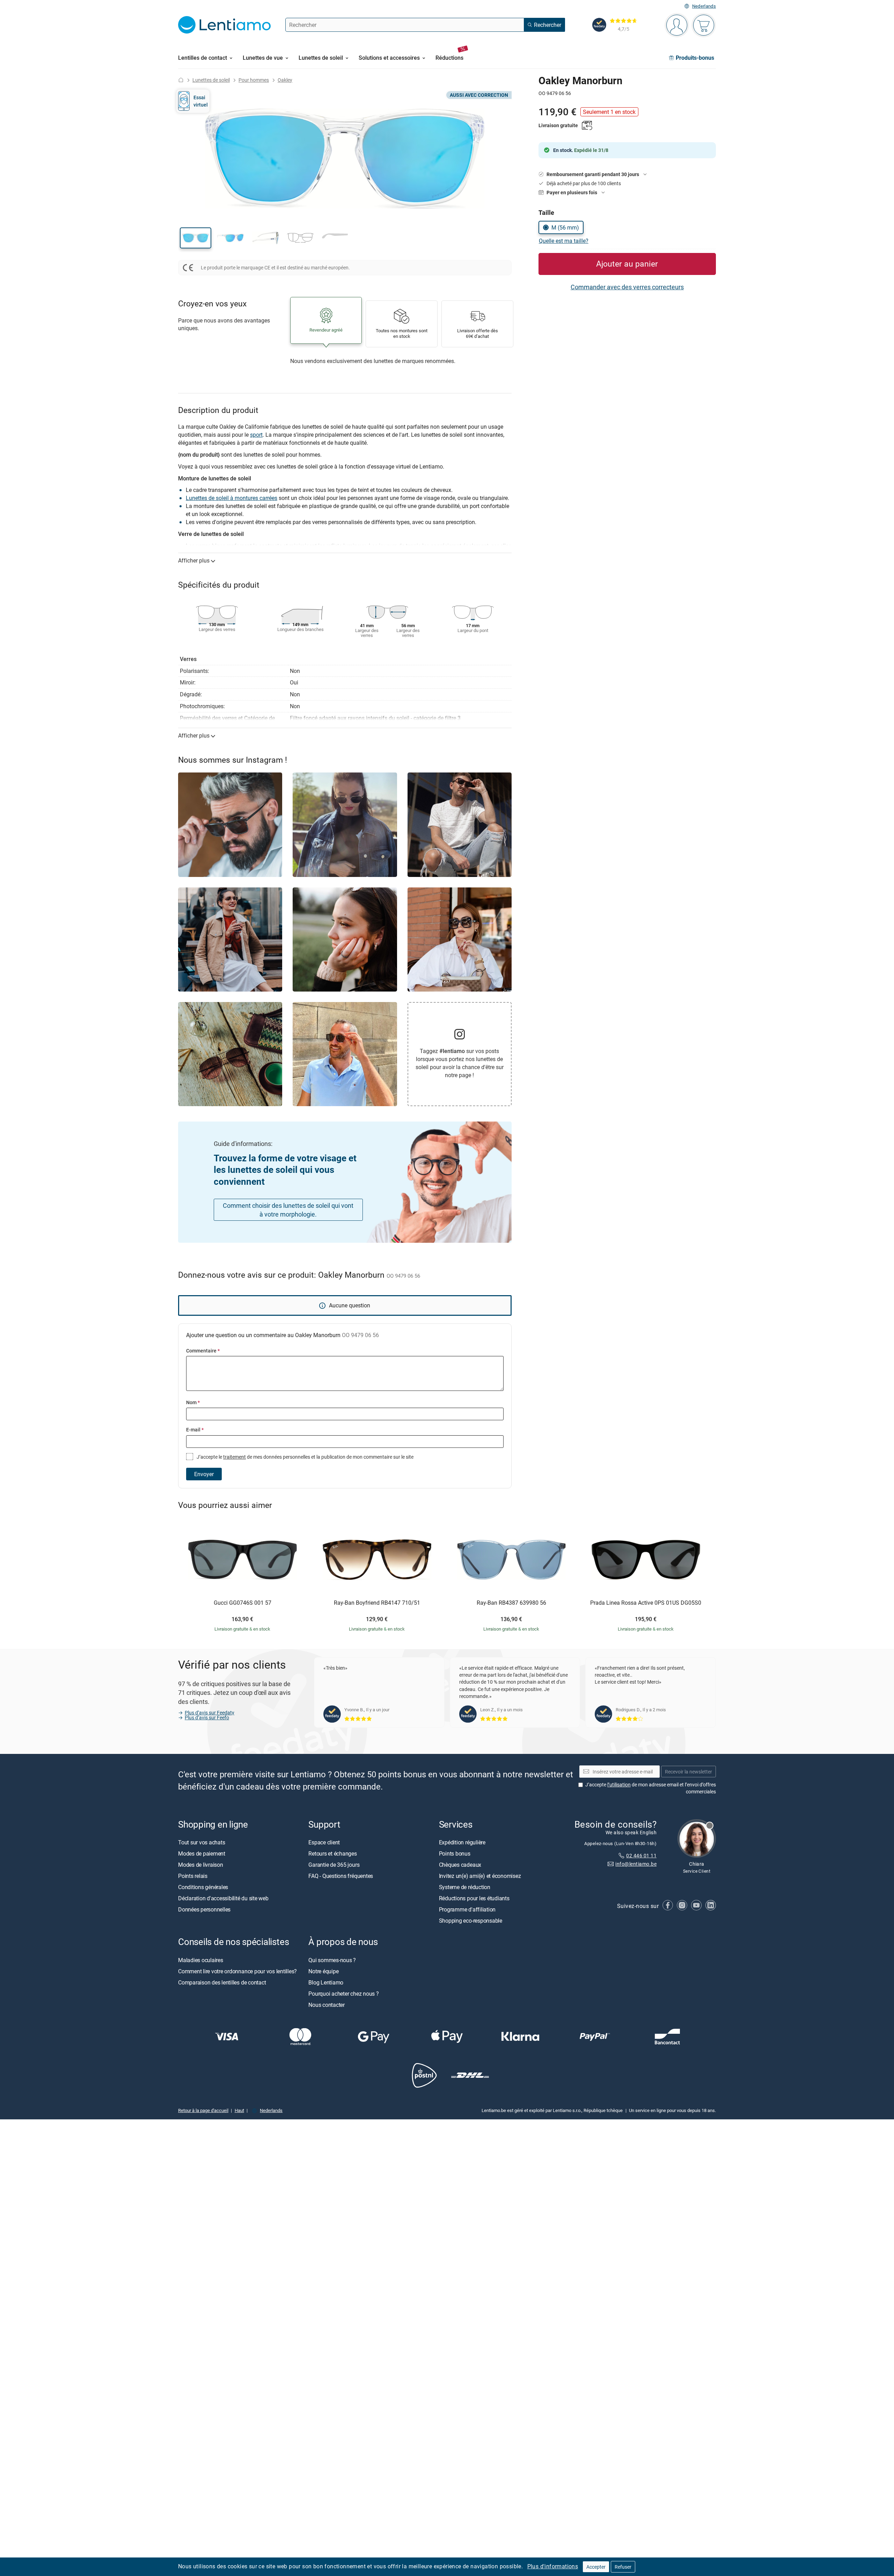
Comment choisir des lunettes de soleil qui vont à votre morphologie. (288, 1210)
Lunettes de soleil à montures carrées (232, 498)
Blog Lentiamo (326, 1982)
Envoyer (204, 1474)
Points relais (193, 1876)
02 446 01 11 (641, 1855)
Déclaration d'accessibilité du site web (223, 1898)
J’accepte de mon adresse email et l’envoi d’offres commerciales (651, 1788)
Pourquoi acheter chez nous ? (343, 1993)
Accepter (596, 2567)
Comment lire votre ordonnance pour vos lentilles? (237, 1971)
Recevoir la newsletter (688, 1771)
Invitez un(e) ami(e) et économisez (480, 1876)
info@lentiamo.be (636, 1864)
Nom (193, 1402)
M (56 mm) (565, 227)
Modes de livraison (201, 1865)
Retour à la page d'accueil (203, 2110)
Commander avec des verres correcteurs (627, 287)
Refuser (623, 2567)
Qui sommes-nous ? (332, 1960)
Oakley (285, 80)
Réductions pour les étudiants (474, 1898)
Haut (239, 2110)
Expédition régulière (462, 1842)
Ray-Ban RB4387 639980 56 (511, 1603)
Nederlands (704, 6)
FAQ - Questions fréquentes (341, 1876)
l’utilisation (619, 1784)
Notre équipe (323, 1971)
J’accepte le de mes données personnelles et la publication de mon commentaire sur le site (305, 1457)
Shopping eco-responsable (471, 1921)
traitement (235, 1457)
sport (256, 435)
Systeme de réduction (465, 1887)
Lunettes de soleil (211, 80)
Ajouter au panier (627, 264)
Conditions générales (203, 1887)
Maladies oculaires (201, 1960)
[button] (196, 238)
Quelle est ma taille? (564, 241)
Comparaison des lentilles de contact (222, 1982)
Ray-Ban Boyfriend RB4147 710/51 (377, 1603)
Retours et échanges (332, 1853)
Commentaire (203, 1351)
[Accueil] (181, 80)
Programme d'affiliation (467, 1909)
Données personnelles (204, 1909)
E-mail (195, 1430)
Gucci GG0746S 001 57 (243, 1603)
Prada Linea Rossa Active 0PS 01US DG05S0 (646, 1603)
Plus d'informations (553, 2566)
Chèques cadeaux (460, 1865)
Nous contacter (327, 2004)
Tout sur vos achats (201, 1842)
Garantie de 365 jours (334, 1865)
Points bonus (455, 1853)
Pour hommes (254, 80)
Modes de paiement (202, 1853)
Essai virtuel (201, 101)
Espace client (324, 1842)
